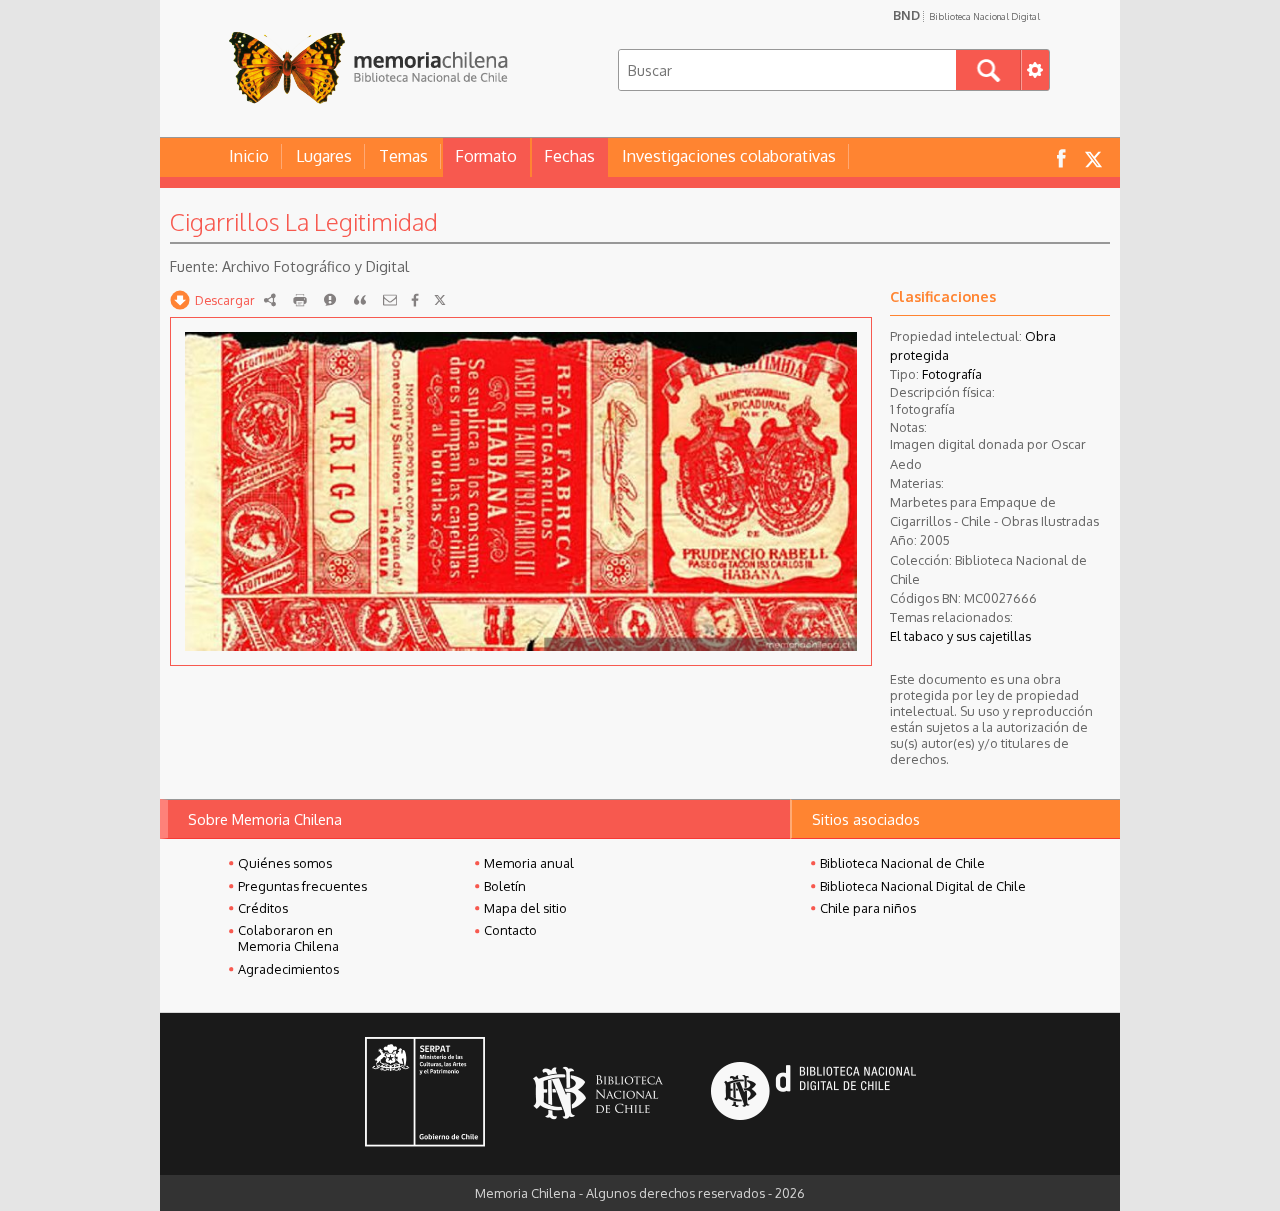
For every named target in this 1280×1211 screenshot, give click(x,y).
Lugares (324, 156)
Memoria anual (529, 863)
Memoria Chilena (368, 67)
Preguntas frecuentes (302, 886)
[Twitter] (440, 300)
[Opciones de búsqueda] (1035, 70)
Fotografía (952, 374)
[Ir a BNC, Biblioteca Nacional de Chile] (598, 1093)
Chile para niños (868, 908)
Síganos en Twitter (1093, 157)
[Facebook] (415, 300)
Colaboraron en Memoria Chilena (288, 938)
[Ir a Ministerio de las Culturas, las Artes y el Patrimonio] (425, 1094)
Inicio (249, 156)
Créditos (263, 908)
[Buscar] (988, 70)
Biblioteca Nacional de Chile (902, 863)
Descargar (225, 300)
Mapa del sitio (525, 908)
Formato (486, 156)
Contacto (510, 930)
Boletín (505, 886)
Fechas (569, 156)
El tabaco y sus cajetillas (960, 636)
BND (966, 15)
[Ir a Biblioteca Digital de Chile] (813, 1093)
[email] (390, 300)
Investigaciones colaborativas (729, 156)
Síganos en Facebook (1061, 157)
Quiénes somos (285, 863)
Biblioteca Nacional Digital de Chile (923, 886)
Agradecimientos (288, 969)
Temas (403, 156)
